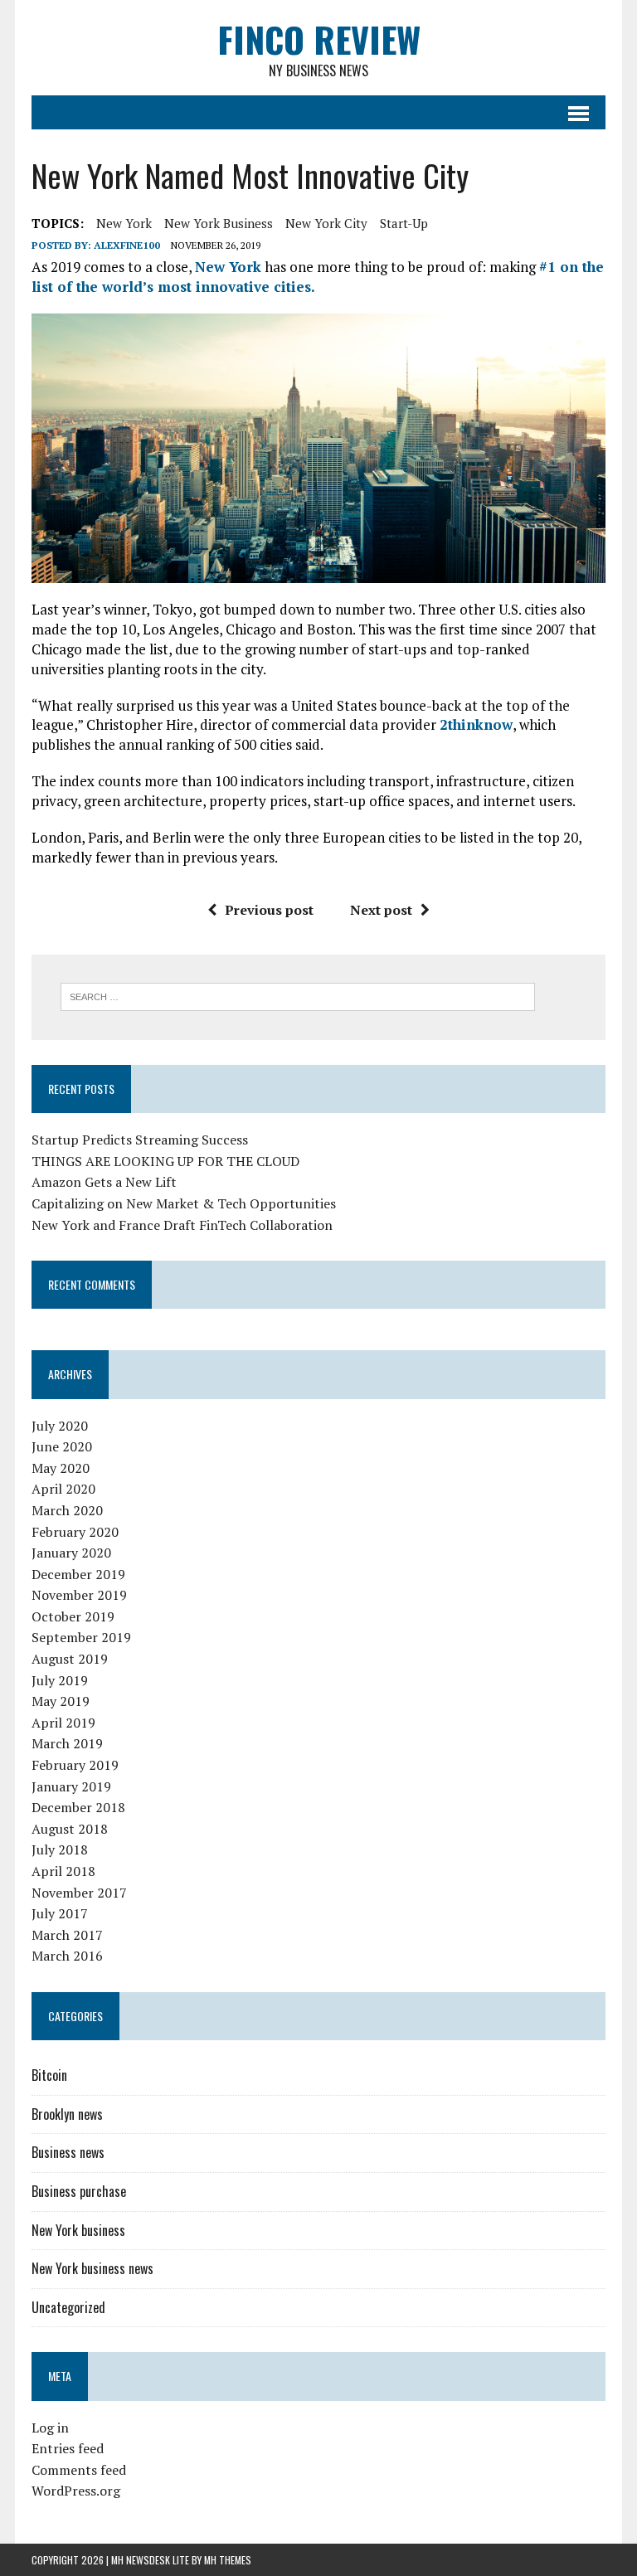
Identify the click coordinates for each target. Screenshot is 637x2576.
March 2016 (67, 1956)
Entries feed (68, 2448)
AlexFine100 (127, 245)
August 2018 (70, 1829)
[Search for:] (298, 995)
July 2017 (60, 1913)
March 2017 (67, 1935)
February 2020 (75, 1532)
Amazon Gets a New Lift (104, 1182)
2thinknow (476, 724)
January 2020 (71, 1553)
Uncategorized (68, 2307)
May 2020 (61, 1468)
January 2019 (71, 1786)
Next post (381, 910)
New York (124, 223)
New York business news (92, 2268)
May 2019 (61, 1701)
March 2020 (67, 1510)
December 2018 (78, 1807)
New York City (326, 223)
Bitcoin (49, 2075)
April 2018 (63, 1871)
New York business (219, 223)
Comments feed (79, 2470)
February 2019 (75, 1765)
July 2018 (60, 1849)
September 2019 (81, 1637)
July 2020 (60, 1426)
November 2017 (79, 1893)
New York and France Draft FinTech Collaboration (182, 1225)
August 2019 (70, 1659)
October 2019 (73, 1616)
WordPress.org (76, 2491)
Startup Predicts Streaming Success (140, 1140)
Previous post (269, 910)
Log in (50, 2428)
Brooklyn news (67, 2114)
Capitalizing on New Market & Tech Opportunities (184, 1203)
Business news (68, 2152)
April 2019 (63, 1723)
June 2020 (62, 1446)
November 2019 (79, 1595)
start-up (404, 223)
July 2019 (60, 1680)
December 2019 (78, 1574)
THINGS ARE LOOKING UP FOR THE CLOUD (165, 1161)
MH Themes (228, 2560)
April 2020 (63, 1489)
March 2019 (67, 1743)
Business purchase (79, 2191)
